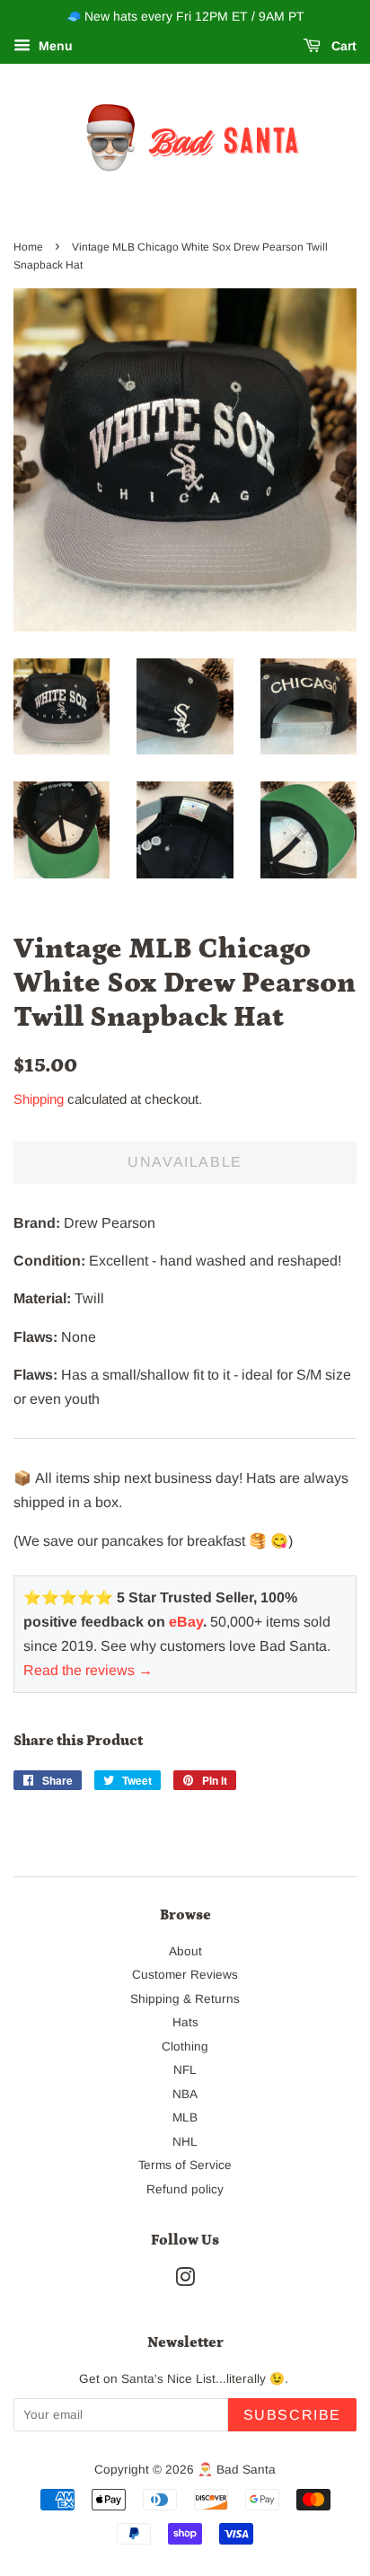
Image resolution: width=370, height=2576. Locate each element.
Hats (185, 2022)
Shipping (39, 1099)
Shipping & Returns (185, 1999)
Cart (342, 46)
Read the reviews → (88, 1670)
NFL (185, 2070)
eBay (186, 1622)
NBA (185, 2094)
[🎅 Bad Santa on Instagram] (185, 2281)
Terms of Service (185, 2165)
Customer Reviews (185, 1975)
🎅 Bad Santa (237, 2470)
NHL (185, 2142)
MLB (185, 2117)
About (185, 1951)
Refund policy (185, 2189)
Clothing (185, 2047)
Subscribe (292, 2415)
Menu (54, 46)
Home (28, 247)
